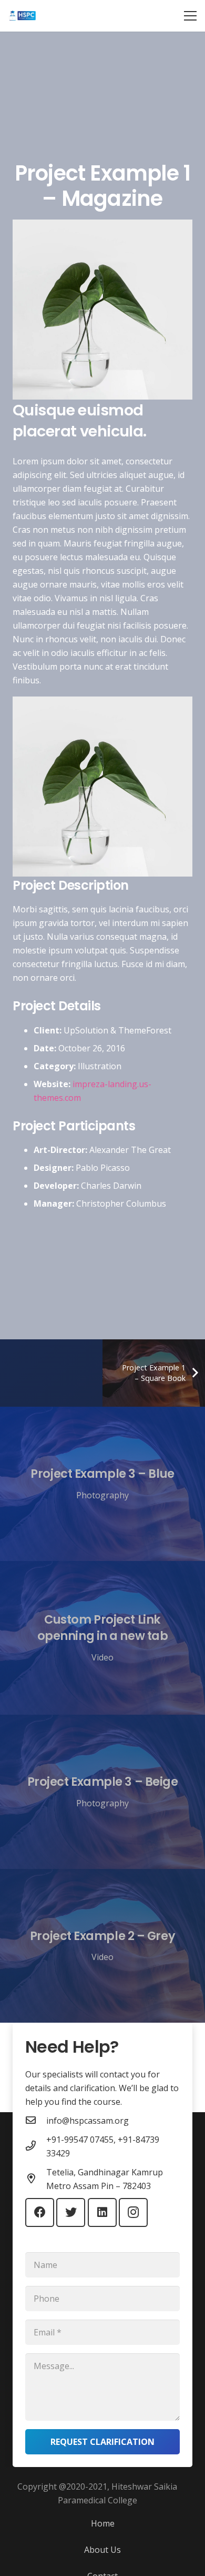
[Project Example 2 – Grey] (102, 1946)
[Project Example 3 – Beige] (102, 1792)
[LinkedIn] (102, 2212)
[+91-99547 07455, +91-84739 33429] (36, 2146)
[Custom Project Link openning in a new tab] (102, 1638)
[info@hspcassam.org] (36, 2121)
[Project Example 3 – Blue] (102, 1484)
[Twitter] (71, 2212)
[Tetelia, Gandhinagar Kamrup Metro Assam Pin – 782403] (36, 2179)
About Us (102, 2550)
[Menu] (190, 16)
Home (103, 2523)
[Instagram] (133, 2212)
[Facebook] (40, 2212)
